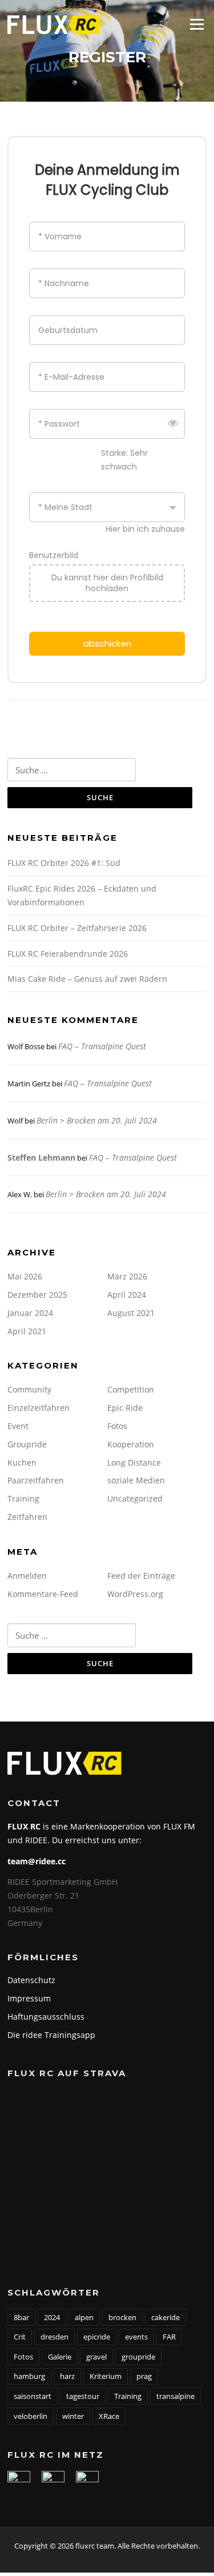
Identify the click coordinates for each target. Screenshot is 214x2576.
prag (144, 2376)
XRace (109, 2416)
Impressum (29, 1998)
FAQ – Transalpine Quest (102, 1046)
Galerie (60, 2357)
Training (23, 1498)
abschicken (107, 643)
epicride (97, 2337)
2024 (52, 2317)
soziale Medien (136, 1480)
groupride (138, 2357)
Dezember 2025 (37, 1295)
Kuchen (22, 1462)
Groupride (27, 1444)
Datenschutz (31, 1980)
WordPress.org (135, 1594)
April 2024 (127, 1295)
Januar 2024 (30, 1313)
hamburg (29, 2376)
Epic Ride (125, 1408)
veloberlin (31, 2416)
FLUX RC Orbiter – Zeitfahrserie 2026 (77, 928)
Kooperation (131, 1444)
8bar (21, 2317)
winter (73, 2416)
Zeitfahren (27, 1517)
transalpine (175, 2396)
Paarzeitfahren (36, 1480)
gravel (96, 2357)
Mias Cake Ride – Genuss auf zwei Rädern (87, 979)
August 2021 (131, 1313)
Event (18, 1426)
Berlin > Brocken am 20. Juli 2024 (97, 1120)
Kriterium (106, 2376)
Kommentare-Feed (43, 1594)
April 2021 (27, 1331)
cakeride (165, 2317)
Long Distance (134, 1462)
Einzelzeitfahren (39, 1408)
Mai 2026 (25, 1276)
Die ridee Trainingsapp (51, 2035)
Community (29, 1389)
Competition (131, 1389)
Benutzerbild (54, 555)
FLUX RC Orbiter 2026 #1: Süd (64, 863)
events (136, 2337)
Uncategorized (135, 1498)
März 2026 (127, 1276)
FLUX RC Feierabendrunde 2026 (68, 954)
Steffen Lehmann (41, 1157)
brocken (122, 2317)
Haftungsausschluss (46, 2017)
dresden (54, 2337)
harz (67, 2376)
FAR (169, 2337)
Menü (197, 24)
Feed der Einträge (141, 1576)
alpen (84, 2317)
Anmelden (27, 1576)
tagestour (83, 2396)
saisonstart (33, 2396)
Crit (20, 2337)
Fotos (117, 1426)
